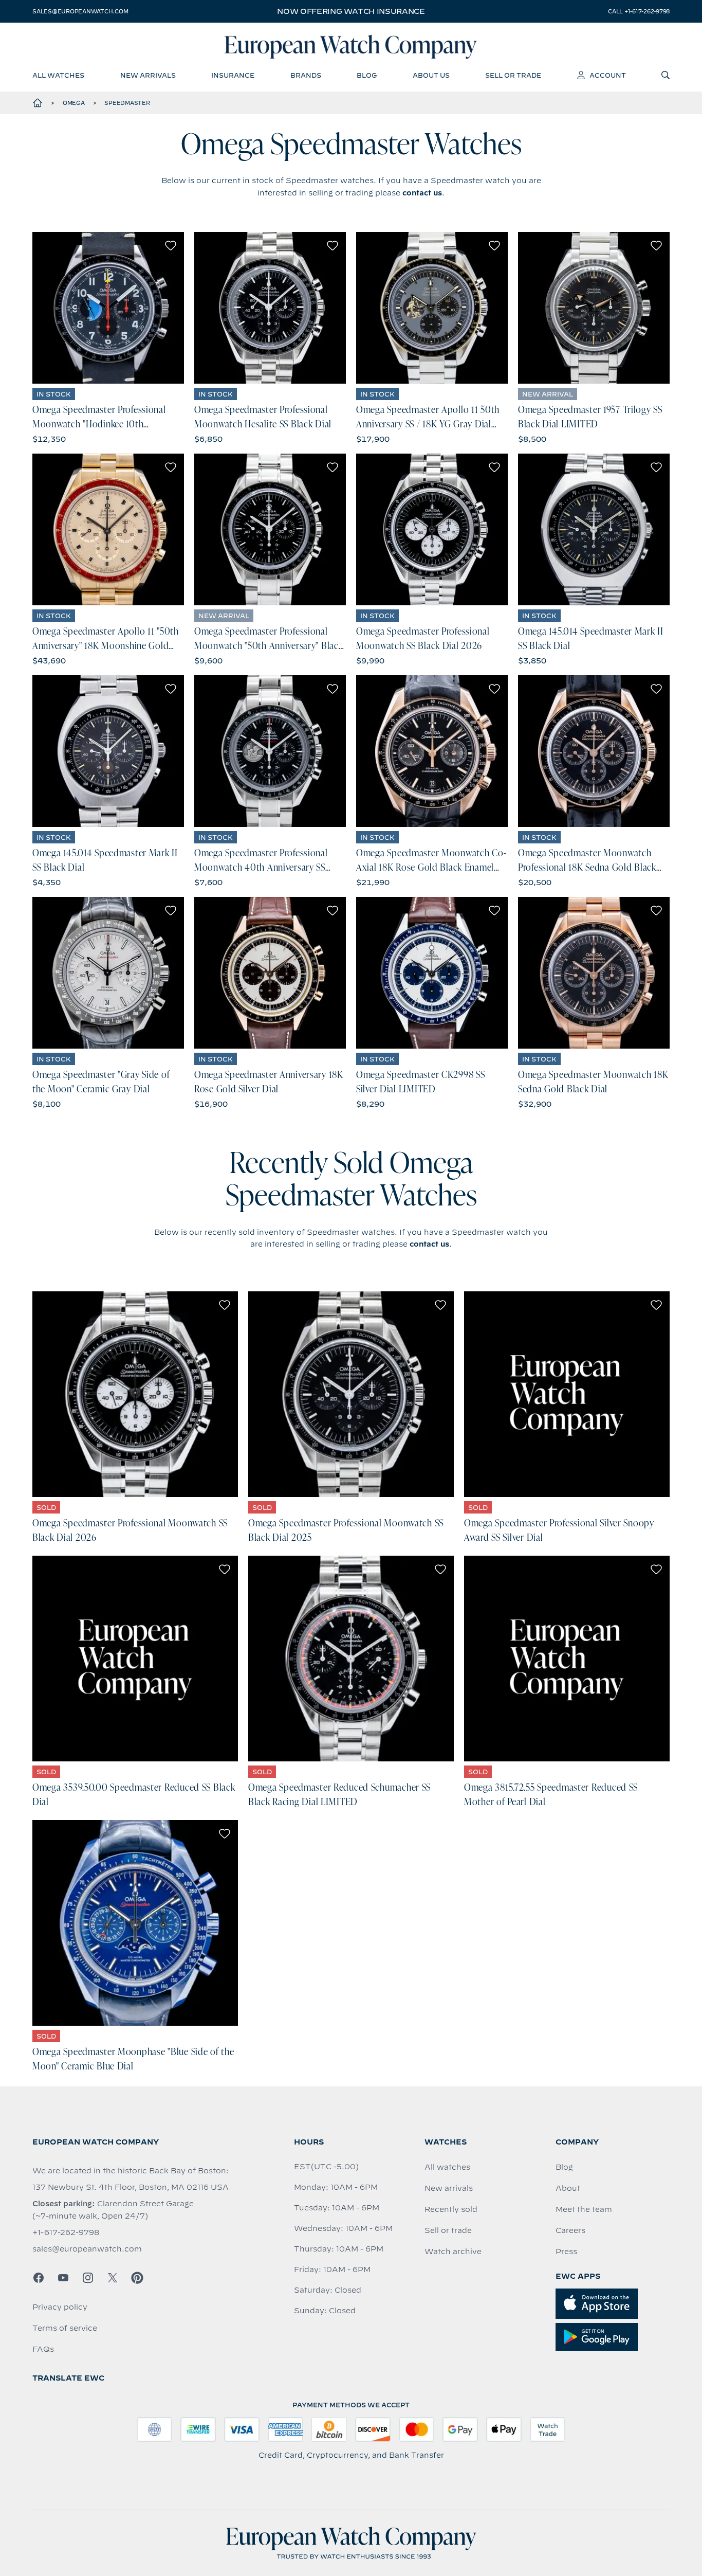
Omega (74, 103)
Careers (570, 2230)
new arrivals (148, 75)
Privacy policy (60, 2307)
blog (367, 75)
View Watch (108, 308)
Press (566, 2251)
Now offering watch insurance (351, 11)
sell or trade (513, 75)
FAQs (43, 2349)
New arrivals (449, 2188)
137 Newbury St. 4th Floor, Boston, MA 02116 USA (131, 2187)
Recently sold (451, 2209)
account (608, 75)
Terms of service (65, 2328)
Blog (564, 2167)
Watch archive (453, 2251)
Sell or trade (448, 2230)
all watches (58, 75)
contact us (422, 193)
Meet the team (584, 2209)
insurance (233, 75)
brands (306, 75)
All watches (447, 2167)
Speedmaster (127, 103)
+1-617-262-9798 (66, 2232)
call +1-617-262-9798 (639, 11)
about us (431, 75)
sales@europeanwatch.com (80, 11)
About (568, 2188)
